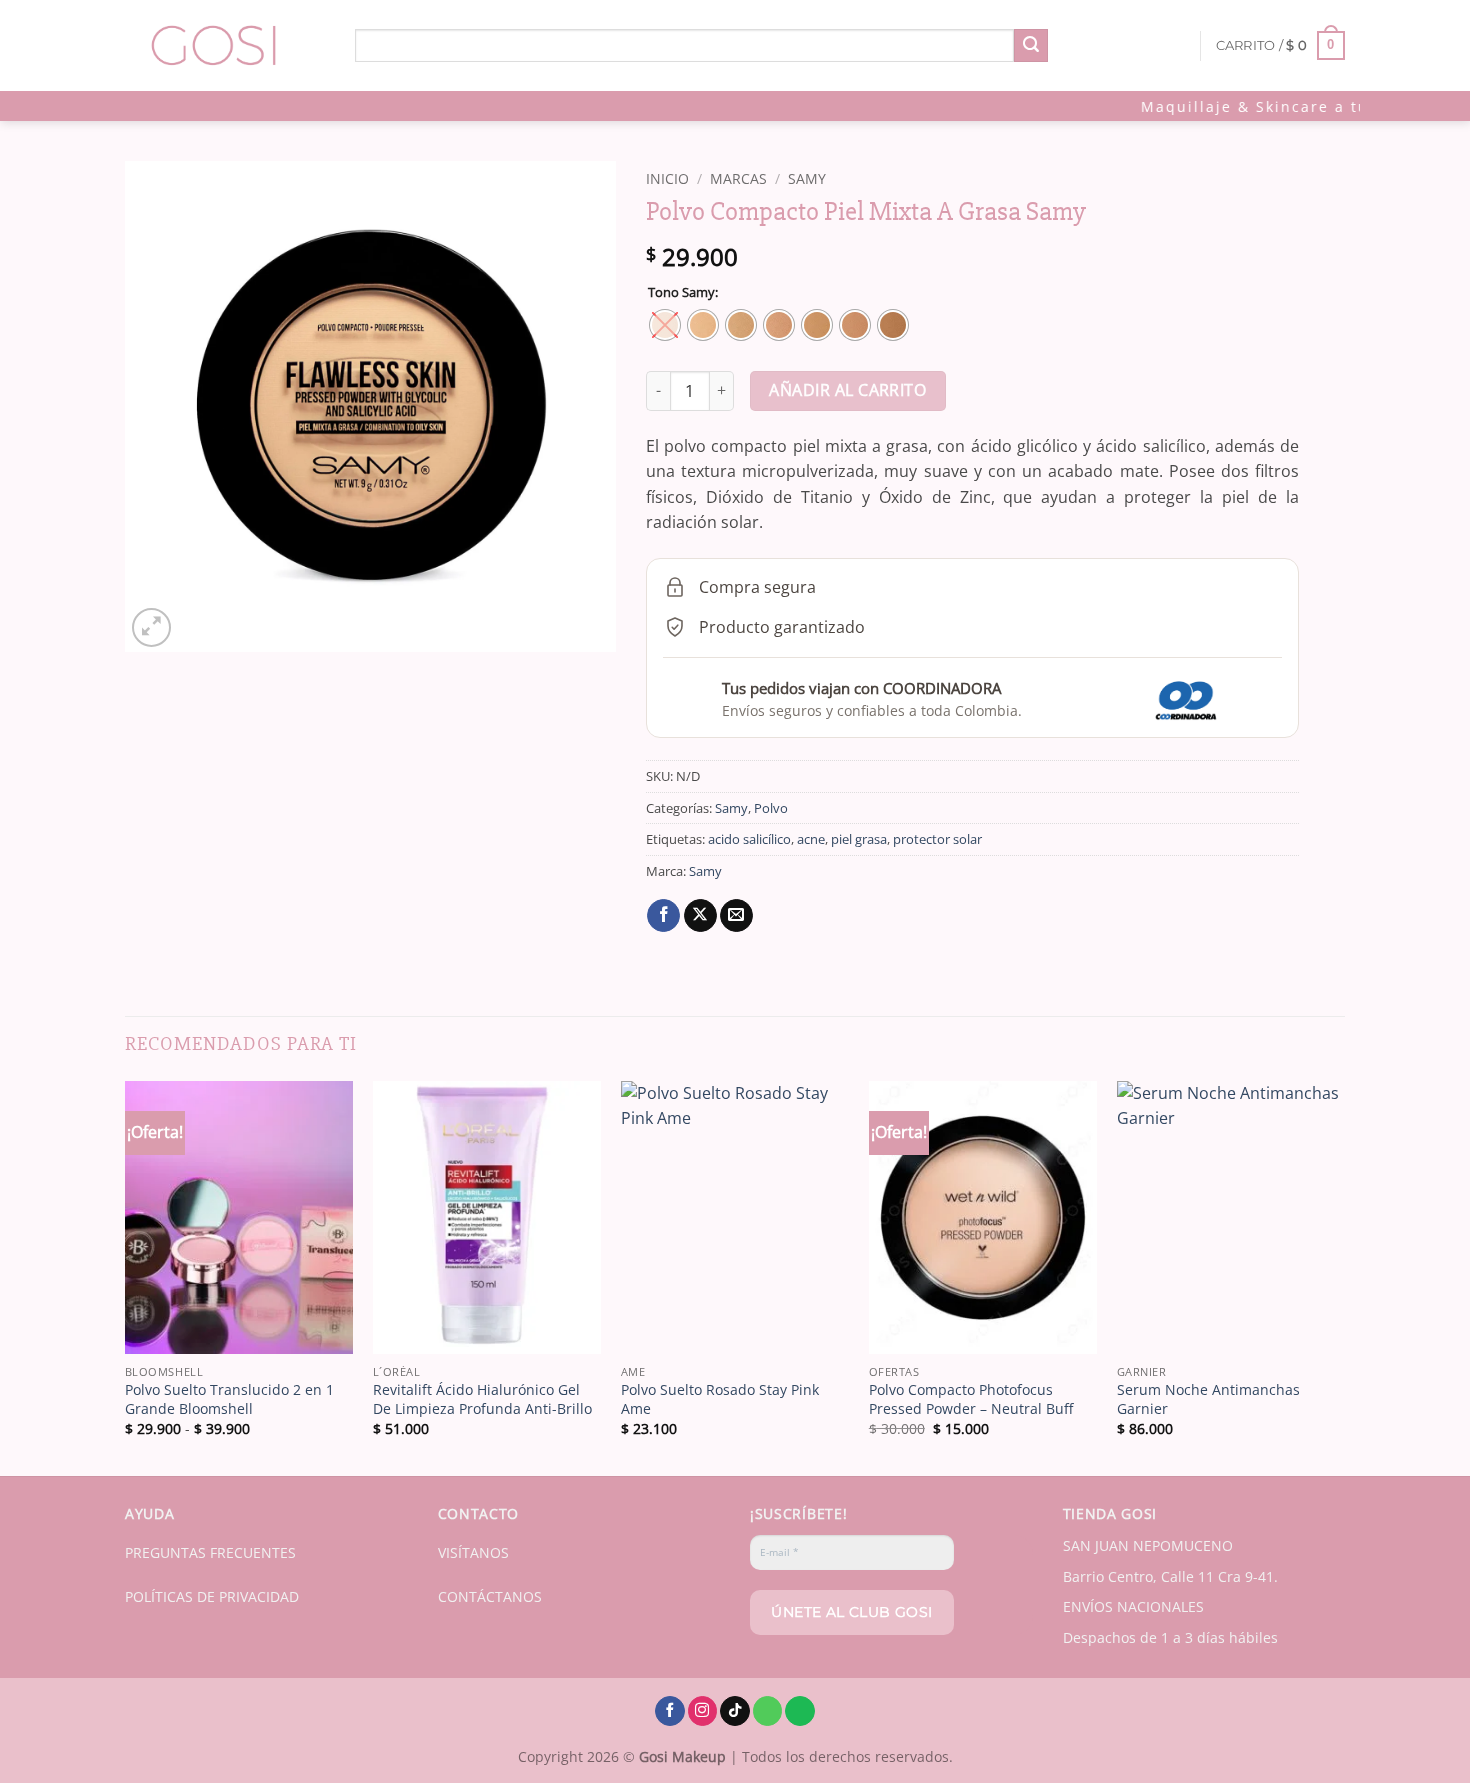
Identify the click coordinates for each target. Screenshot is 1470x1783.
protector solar (937, 839)
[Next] (1344, 1276)
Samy (807, 178)
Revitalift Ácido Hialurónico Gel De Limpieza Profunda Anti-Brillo (482, 1399)
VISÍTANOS (473, 1552)
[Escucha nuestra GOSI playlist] (800, 1711)
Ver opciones (239, 1328)
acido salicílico (749, 839)
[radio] (665, 325)
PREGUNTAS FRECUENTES (210, 1552)
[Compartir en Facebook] (663, 916)
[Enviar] (1031, 46)
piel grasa (859, 839)
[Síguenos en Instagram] (703, 1711)
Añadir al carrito (847, 390)
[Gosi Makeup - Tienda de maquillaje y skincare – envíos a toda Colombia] (225, 45)
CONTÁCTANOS (490, 1596)
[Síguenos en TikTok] (735, 1711)
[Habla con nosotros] (768, 1711)
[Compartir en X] (700, 916)
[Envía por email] (736, 916)
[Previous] (126, 1276)
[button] (1281, 46)
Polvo (771, 808)
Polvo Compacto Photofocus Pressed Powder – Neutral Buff (971, 1399)
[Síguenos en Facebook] (670, 1711)
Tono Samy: (683, 293)
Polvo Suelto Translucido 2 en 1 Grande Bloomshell (229, 1399)
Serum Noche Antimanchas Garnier (1208, 1399)
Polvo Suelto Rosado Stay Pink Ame (720, 1399)
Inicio (667, 178)
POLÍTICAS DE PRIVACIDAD (212, 1596)
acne (811, 839)
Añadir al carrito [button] (487, 1328)
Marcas (738, 178)
